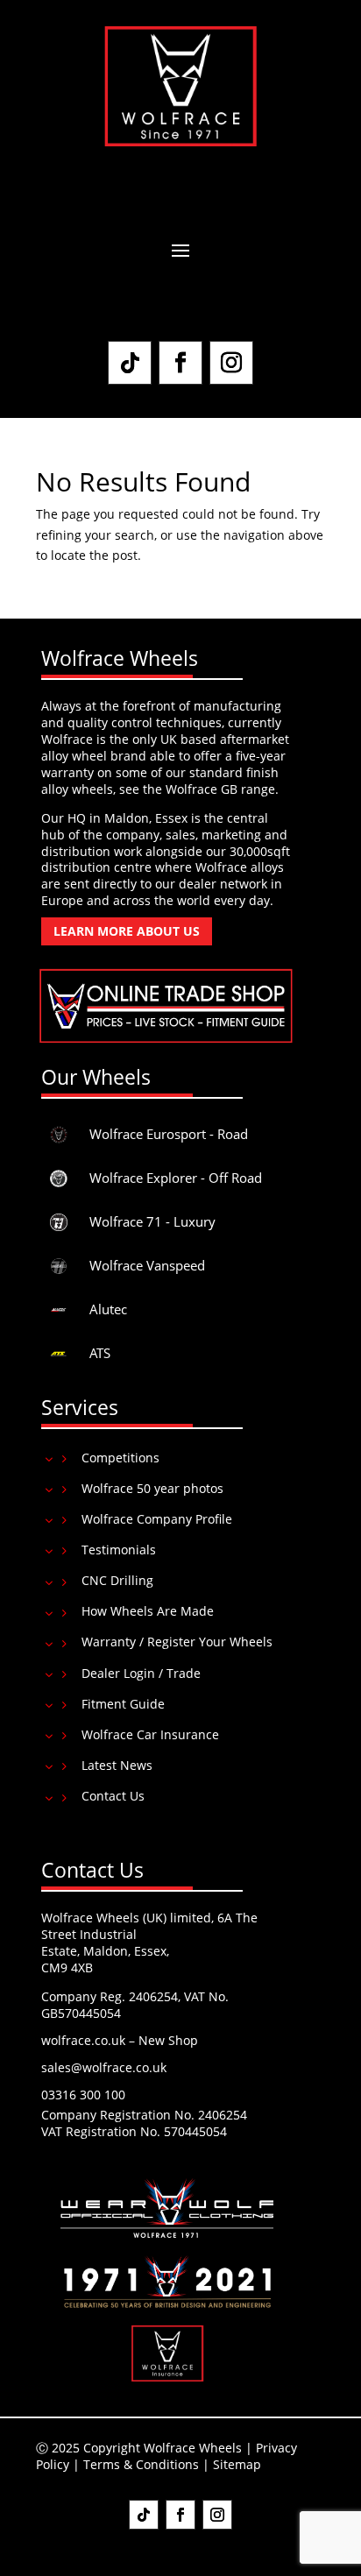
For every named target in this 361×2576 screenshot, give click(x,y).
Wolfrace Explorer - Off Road (176, 1178)
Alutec (108, 1309)
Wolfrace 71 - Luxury (152, 1221)
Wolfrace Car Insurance (150, 1734)
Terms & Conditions (141, 2464)
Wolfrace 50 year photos (152, 1488)
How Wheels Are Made (148, 1611)
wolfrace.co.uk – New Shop (120, 2040)
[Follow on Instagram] (231, 363)
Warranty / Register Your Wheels (177, 1642)
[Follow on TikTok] (130, 363)
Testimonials (119, 1550)
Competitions (120, 1458)
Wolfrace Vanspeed (147, 1265)
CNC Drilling (117, 1580)
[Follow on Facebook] (180, 363)
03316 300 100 (83, 2095)
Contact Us (113, 1796)
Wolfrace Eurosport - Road (169, 1134)
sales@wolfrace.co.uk (104, 2067)
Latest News (117, 1765)
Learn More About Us (127, 931)
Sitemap (237, 2464)
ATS (100, 1353)
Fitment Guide (123, 1704)
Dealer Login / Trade (141, 1673)
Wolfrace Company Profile (157, 1519)
